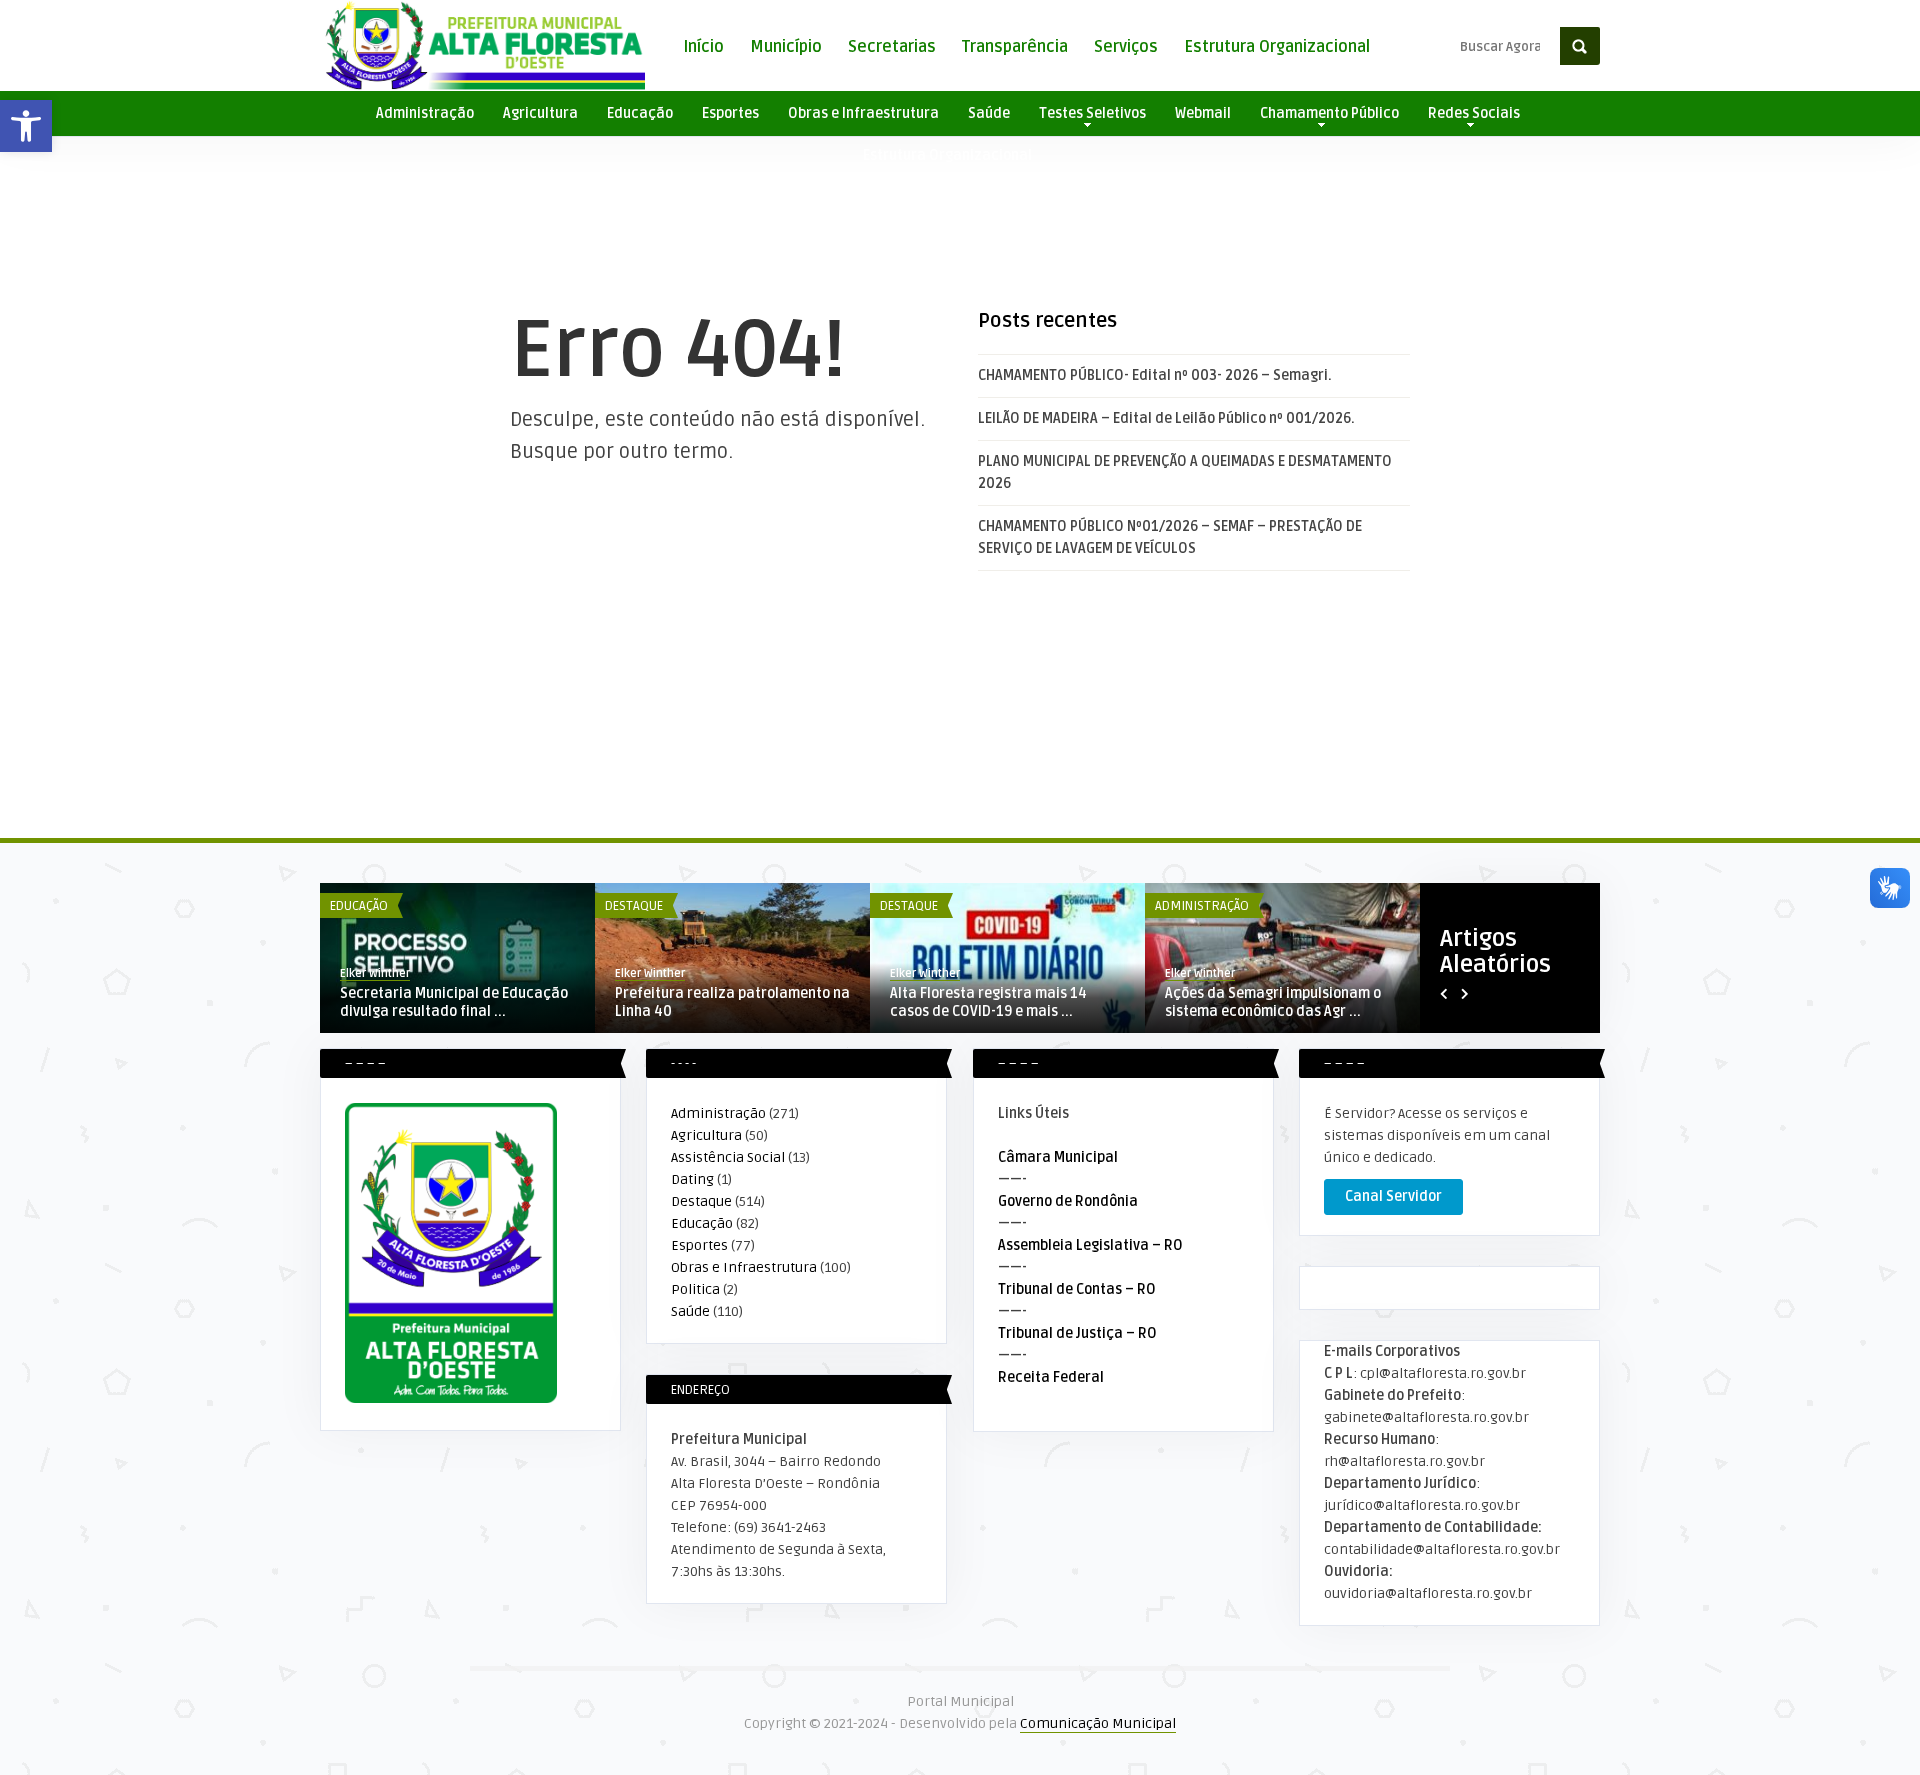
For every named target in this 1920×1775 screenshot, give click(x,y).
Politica (695, 1289)
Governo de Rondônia (1068, 1201)
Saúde (989, 113)
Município (786, 47)
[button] (26, 126)
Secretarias (892, 47)
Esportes (730, 113)
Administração (425, 113)
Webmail (1203, 113)
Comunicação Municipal (1098, 1723)
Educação (640, 113)
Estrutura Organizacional (1277, 47)
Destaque (634, 906)
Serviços (1126, 47)
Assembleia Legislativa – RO (1090, 1245)
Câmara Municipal (1058, 1157)
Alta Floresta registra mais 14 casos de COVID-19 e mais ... (988, 1002)
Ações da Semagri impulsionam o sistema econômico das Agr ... (1273, 1002)
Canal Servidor (1393, 1196)
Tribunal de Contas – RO (1077, 1289)
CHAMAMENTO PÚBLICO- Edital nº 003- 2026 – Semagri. (1155, 375)
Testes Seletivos (1092, 113)
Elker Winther (375, 973)
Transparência (1015, 47)
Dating (692, 1179)
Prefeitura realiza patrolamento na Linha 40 (732, 1002)
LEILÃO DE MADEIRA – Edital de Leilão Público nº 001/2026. (1166, 418)
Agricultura (540, 113)
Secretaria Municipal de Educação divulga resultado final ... (454, 1002)
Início (703, 47)
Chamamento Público (1329, 113)
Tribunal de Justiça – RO (1077, 1333)
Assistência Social (728, 1157)
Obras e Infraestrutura (863, 113)
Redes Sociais (1474, 113)
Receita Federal (1051, 1377)
